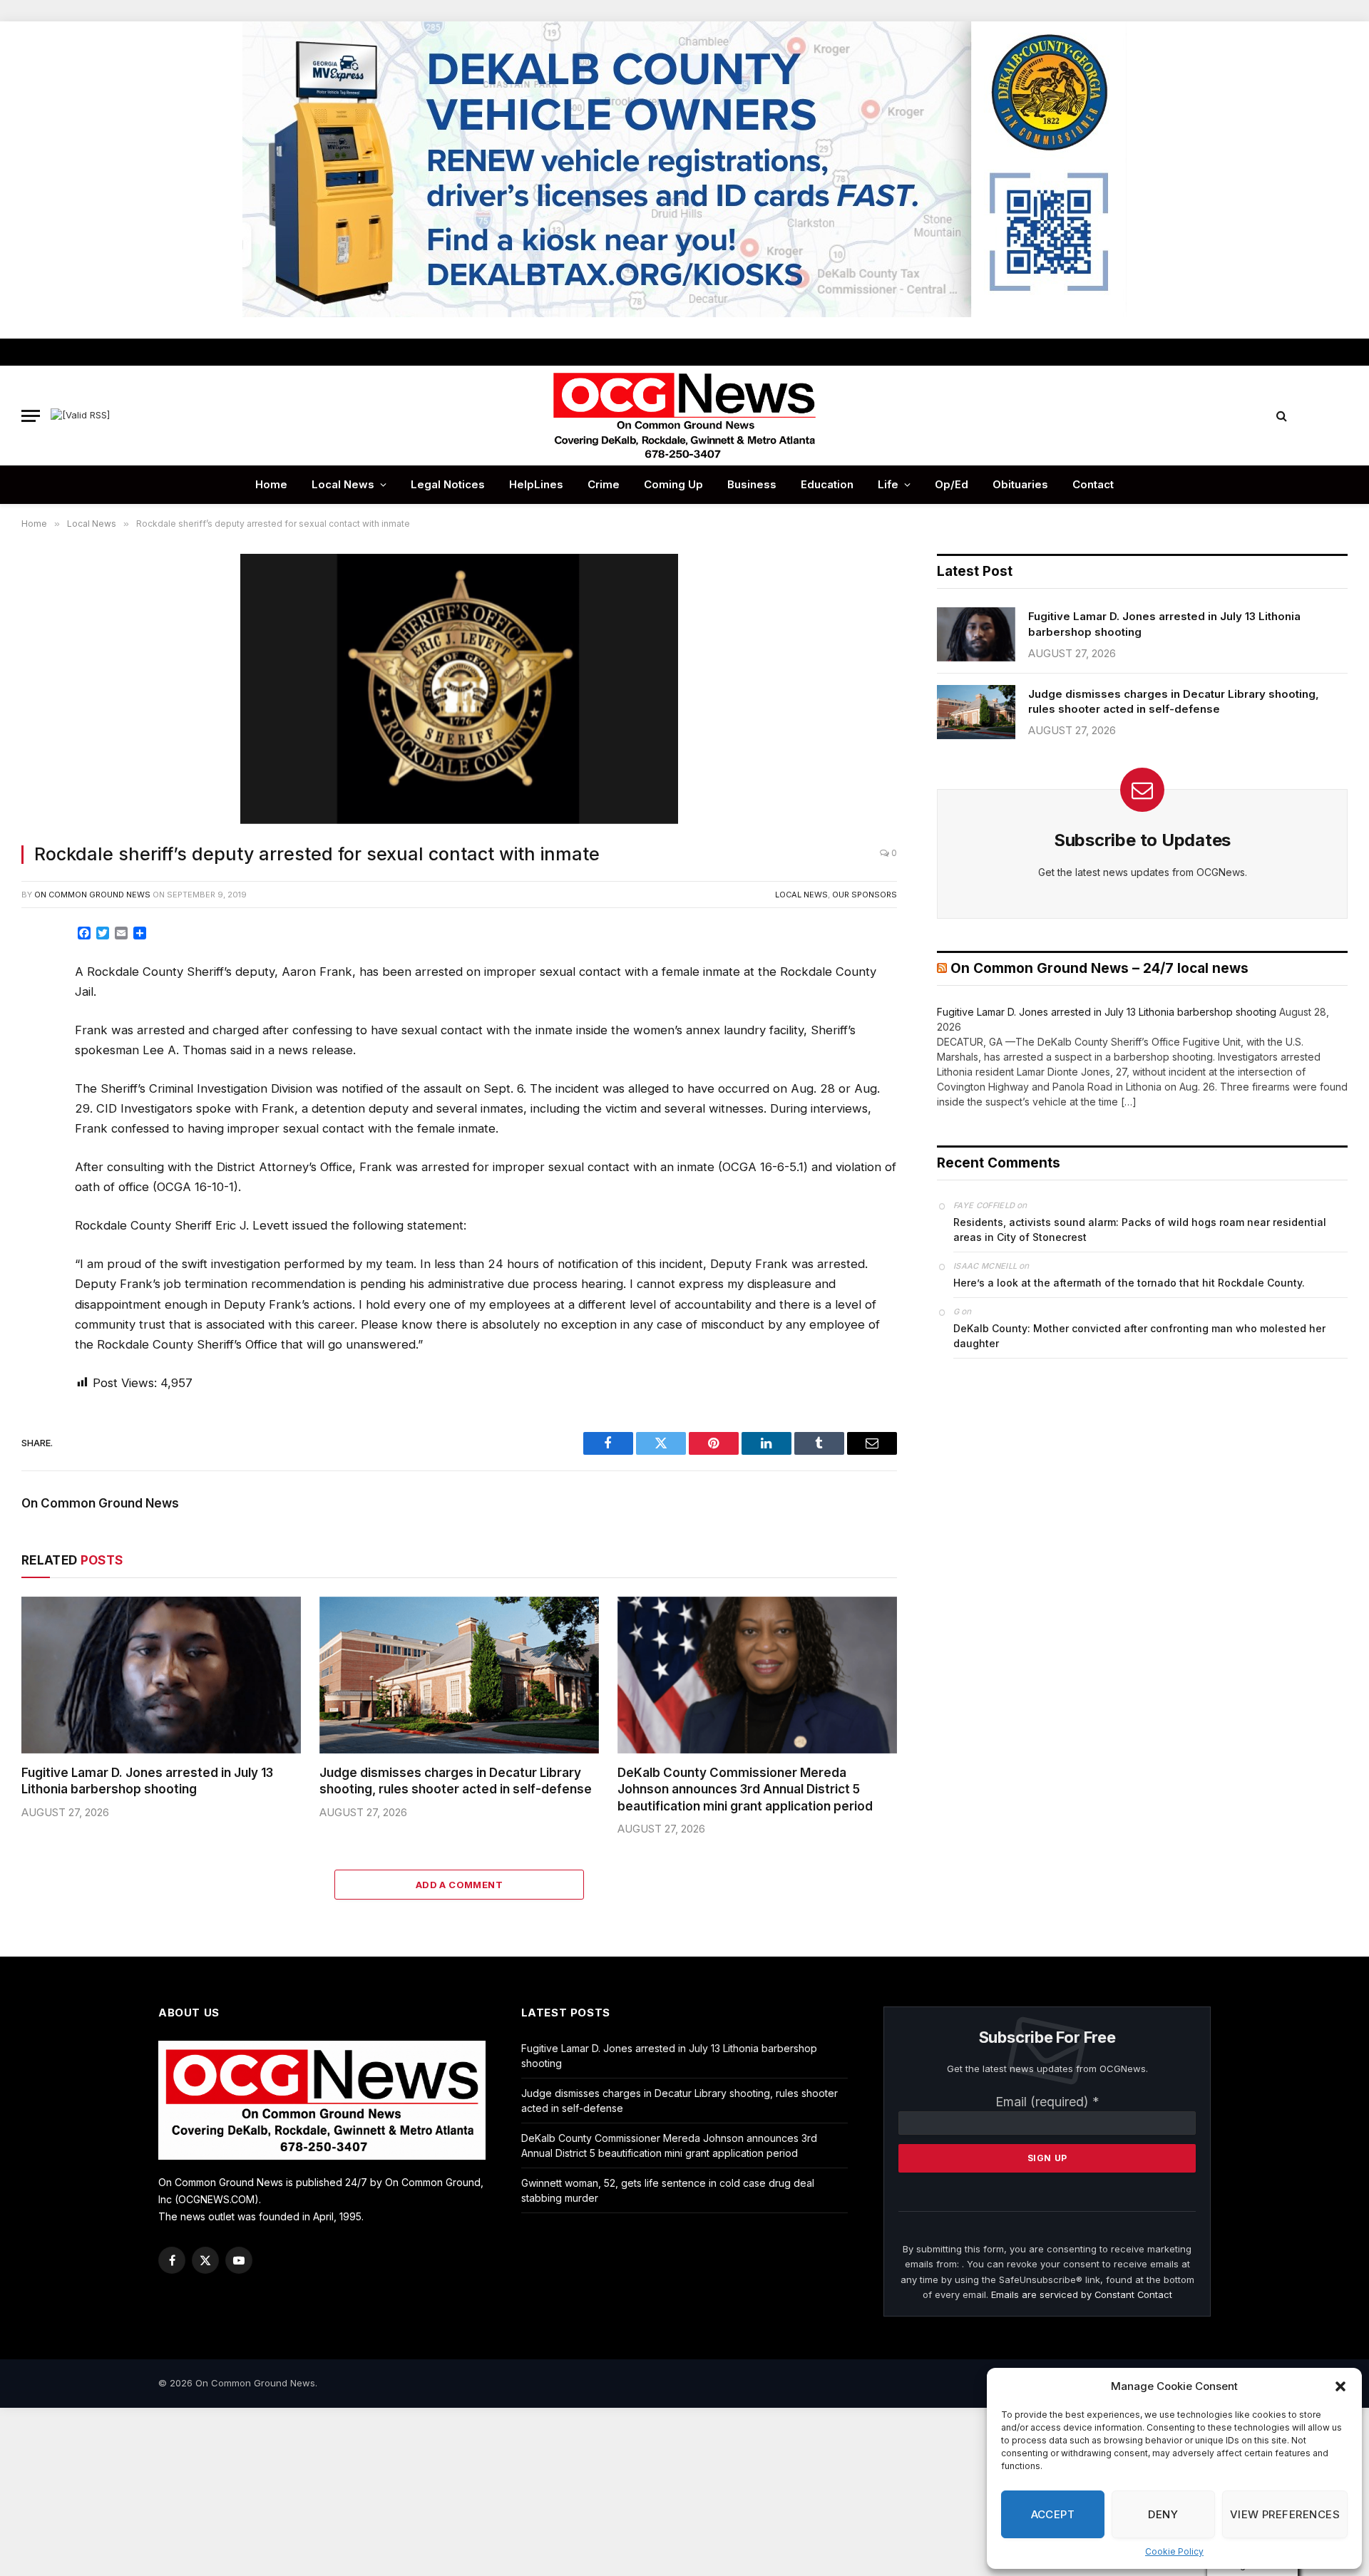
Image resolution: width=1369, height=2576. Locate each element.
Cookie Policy (1174, 2551)
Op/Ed (952, 484)
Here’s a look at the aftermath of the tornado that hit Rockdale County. (1129, 1283)
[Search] (1282, 416)
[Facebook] (38, 973)
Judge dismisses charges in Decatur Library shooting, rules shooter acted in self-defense (456, 1781)
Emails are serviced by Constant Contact (1082, 2294)
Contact (1093, 484)
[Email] (38, 1101)
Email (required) (1047, 2102)
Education (827, 484)
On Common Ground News (92, 895)
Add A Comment (459, 1885)
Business (752, 484)
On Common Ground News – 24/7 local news (1099, 968)
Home (271, 484)
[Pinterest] (38, 1069)
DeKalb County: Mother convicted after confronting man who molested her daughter (1139, 1336)
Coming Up (673, 484)
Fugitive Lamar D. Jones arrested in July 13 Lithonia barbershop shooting (147, 1781)
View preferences (1285, 2514)
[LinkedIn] (38, 1037)
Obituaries (1020, 484)
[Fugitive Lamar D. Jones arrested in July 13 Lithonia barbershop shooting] (161, 1675)
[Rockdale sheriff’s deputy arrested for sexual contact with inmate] (459, 690)
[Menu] (31, 416)
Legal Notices (448, 484)
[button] (1340, 2386)
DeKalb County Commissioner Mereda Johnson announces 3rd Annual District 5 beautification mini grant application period (745, 1789)
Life (888, 484)
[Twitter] (38, 1005)
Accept (1053, 2514)
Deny (1163, 2514)
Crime (604, 484)
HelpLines (536, 484)
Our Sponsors (865, 895)
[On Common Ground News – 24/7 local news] (684, 416)
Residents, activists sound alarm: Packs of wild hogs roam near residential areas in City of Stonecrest (1140, 1230)
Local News (343, 484)
